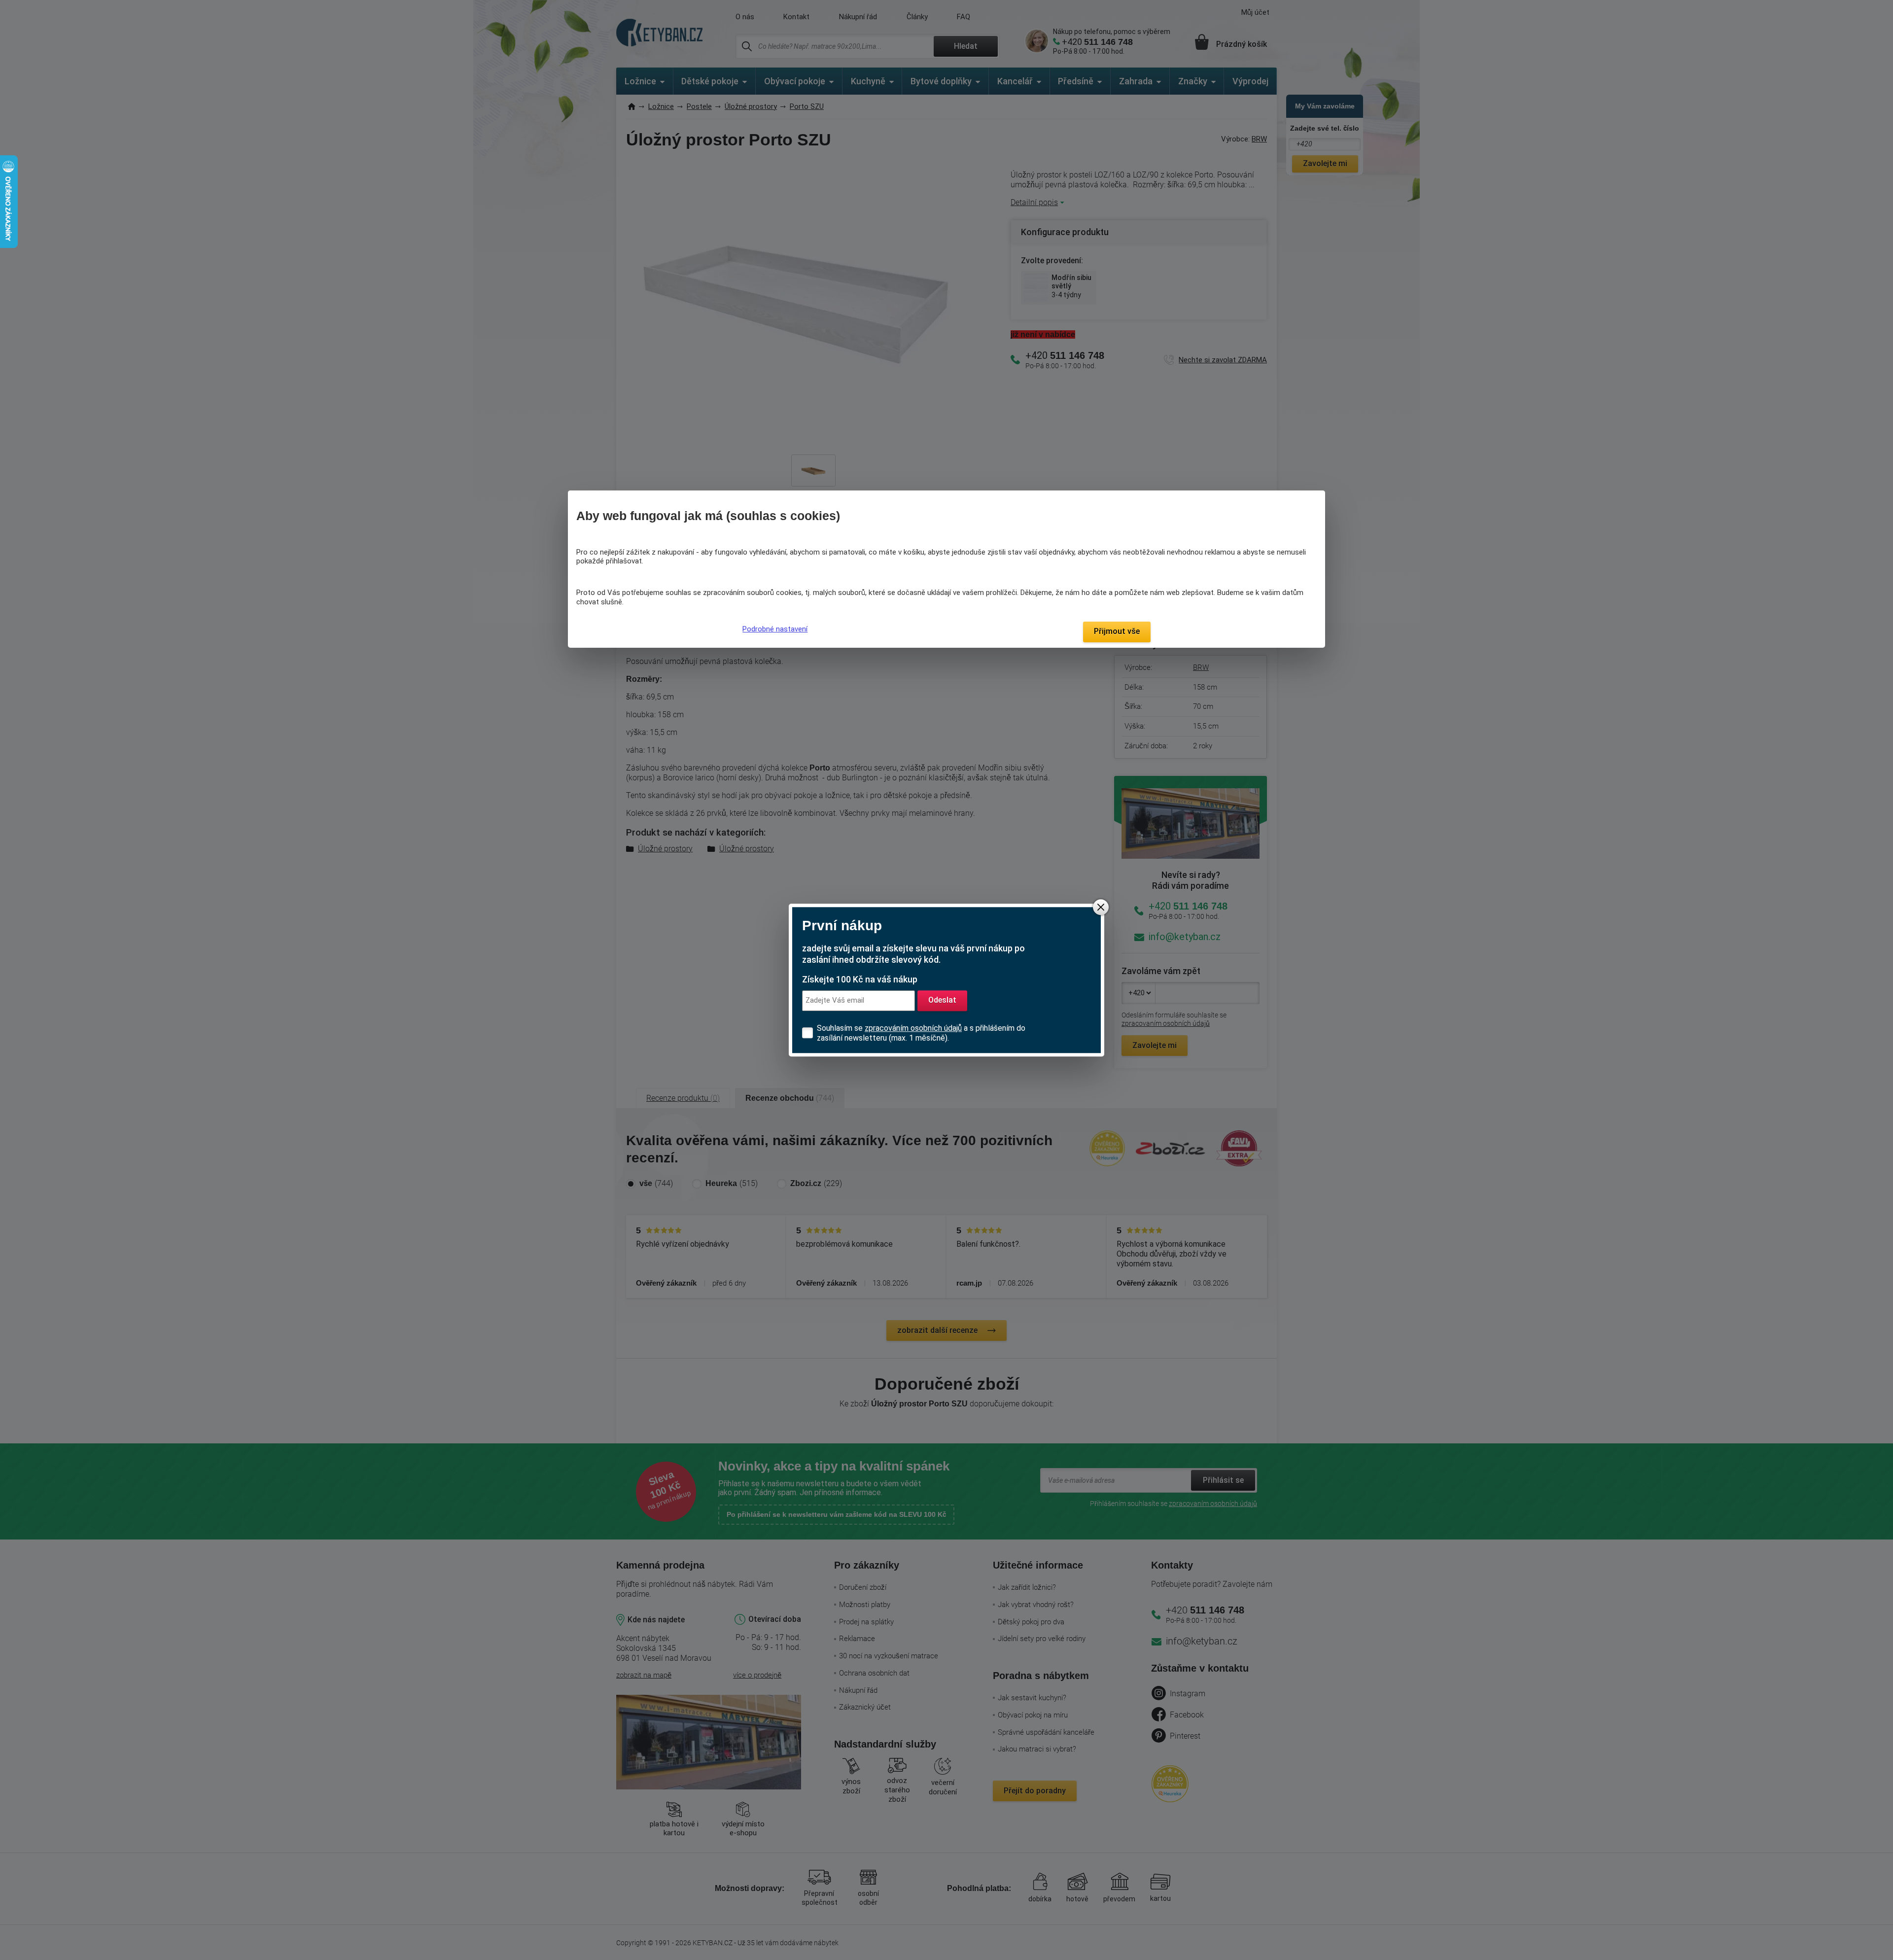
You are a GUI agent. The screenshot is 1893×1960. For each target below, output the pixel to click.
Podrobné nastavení (775, 629)
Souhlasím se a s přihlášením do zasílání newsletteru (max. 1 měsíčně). (921, 1033)
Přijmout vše (1117, 631)
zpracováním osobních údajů (913, 1028)
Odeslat (942, 1000)
